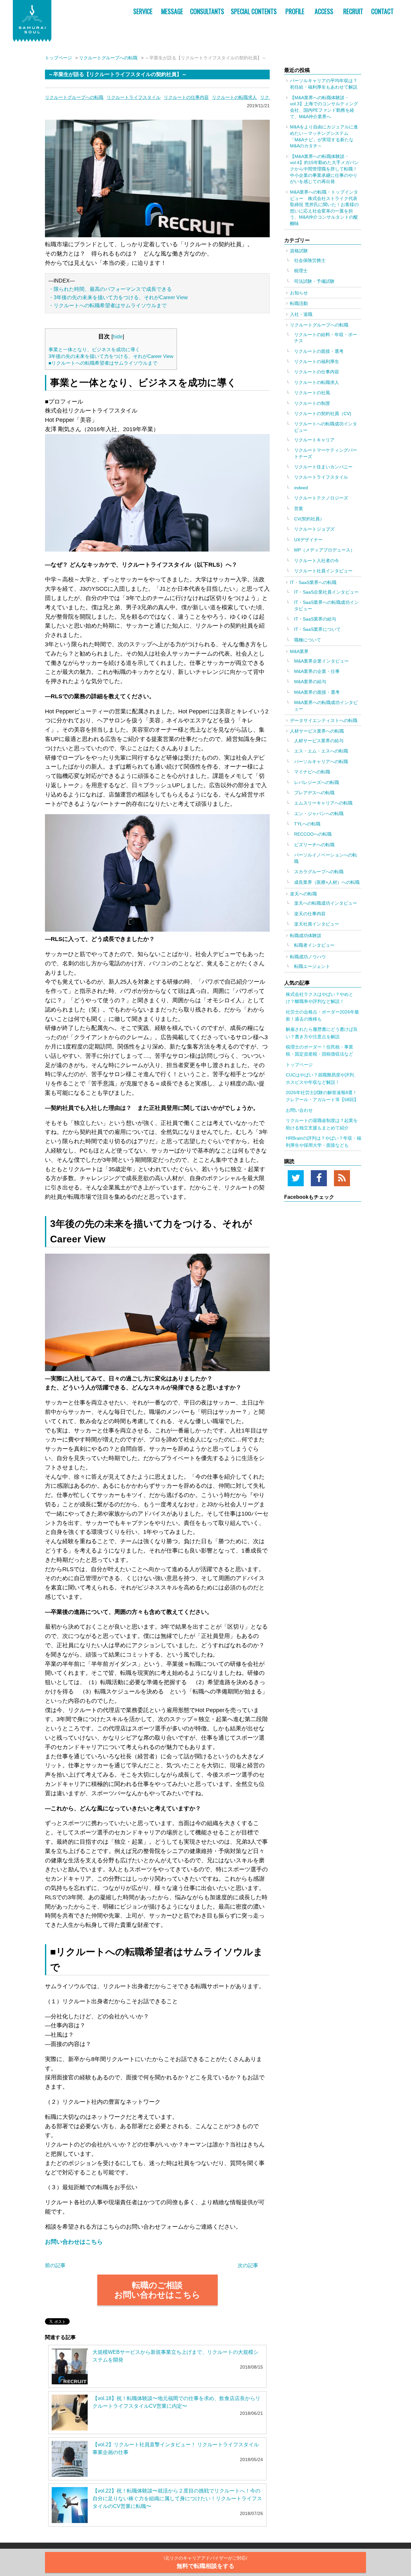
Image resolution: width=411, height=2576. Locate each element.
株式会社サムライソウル (32, 21)
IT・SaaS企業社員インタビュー (326, 592)
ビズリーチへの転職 (314, 845)
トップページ (58, 58)
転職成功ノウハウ (308, 957)
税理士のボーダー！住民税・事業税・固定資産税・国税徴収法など (319, 1050)
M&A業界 (299, 651)
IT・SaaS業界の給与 (315, 619)
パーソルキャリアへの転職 (321, 761)
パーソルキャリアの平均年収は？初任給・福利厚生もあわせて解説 (324, 84)
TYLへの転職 (307, 824)
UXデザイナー (308, 540)
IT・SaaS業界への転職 (313, 582)
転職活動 (299, 303)
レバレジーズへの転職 (317, 782)
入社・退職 (301, 314)
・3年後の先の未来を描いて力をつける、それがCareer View (118, 297)
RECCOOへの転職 (313, 834)
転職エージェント (312, 966)
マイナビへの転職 (312, 772)
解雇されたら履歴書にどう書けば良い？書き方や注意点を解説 (322, 1033)
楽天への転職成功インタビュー (326, 903)
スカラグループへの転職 (319, 872)
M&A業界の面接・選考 (317, 692)
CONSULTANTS (207, 11)
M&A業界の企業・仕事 (317, 671)
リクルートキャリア (314, 440)
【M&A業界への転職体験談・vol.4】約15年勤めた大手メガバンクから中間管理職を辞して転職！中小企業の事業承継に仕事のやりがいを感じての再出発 (324, 169)
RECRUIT (353, 11)
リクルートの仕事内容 (186, 97)
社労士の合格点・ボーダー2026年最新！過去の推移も (322, 1015)
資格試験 (299, 251)
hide (118, 336)
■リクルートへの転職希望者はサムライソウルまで (103, 363)
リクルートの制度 (312, 403)
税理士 (301, 271)
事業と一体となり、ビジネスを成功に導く (94, 349)
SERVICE (143, 11)
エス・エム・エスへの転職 (321, 751)
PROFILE (295, 11)
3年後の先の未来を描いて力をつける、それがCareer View (111, 356)
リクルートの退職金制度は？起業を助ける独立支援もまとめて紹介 (322, 1124)
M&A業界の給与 (310, 682)
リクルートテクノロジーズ (321, 498)
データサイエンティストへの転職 (324, 720)
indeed (301, 488)
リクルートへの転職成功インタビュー (326, 427)
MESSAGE (172, 11)
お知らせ (299, 293)
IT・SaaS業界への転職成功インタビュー (326, 605)
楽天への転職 (303, 894)
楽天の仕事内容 (310, 914)
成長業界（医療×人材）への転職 (327, 882)
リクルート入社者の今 (317, 561)
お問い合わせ (299, 1110)
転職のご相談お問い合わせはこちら (157, 2290)
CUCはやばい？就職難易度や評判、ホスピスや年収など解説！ (322, 1078)
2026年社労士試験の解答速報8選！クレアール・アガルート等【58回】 (322, 1096)
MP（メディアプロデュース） (324, 550)
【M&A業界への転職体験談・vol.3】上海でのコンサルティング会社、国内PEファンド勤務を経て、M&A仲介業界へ (324, 107)
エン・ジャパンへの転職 (319, 814)
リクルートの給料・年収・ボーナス (326, 338)
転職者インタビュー (314, 945)
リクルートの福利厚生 (317, 361)
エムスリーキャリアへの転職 (323, 803)
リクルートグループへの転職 (108, 58)
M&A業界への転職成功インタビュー (326, 706)
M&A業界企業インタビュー (321, 661)
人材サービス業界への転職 (317, 731)
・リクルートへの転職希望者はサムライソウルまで (108, 305)
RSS (342, 1178)
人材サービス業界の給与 (319, 741)
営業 (299, 509)
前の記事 (55, 2265)
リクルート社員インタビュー (323, 571)
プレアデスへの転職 (314, 793)
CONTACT (382, 11)
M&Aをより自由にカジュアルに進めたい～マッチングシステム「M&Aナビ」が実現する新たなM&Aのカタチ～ (324, 136)
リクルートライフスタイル (134, 97)
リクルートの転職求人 (234, 97)
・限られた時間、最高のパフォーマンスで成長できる (110, 289)
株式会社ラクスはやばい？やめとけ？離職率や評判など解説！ (319, 998)
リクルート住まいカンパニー (323, 467)
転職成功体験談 (306, 936)
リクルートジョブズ (314, 529)
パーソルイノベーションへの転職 (326, 858)
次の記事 (248, 2265)
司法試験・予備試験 (314, 281)
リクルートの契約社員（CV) (323, 413)
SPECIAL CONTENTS (254, 11)
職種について (308, 640)
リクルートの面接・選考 (319, 351)
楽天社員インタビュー (317, 924)
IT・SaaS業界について (317, 629)
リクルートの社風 (312, 393)
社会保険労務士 (310, 260)
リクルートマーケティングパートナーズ (326, 453)
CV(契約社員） (309, 519)
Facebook (319, 1178)
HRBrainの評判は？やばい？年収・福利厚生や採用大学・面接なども (324, 1142)
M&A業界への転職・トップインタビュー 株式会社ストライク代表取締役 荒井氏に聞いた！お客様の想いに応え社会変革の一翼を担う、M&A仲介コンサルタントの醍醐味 (324, 208)
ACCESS (324, 11)
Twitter (296, 1178)
